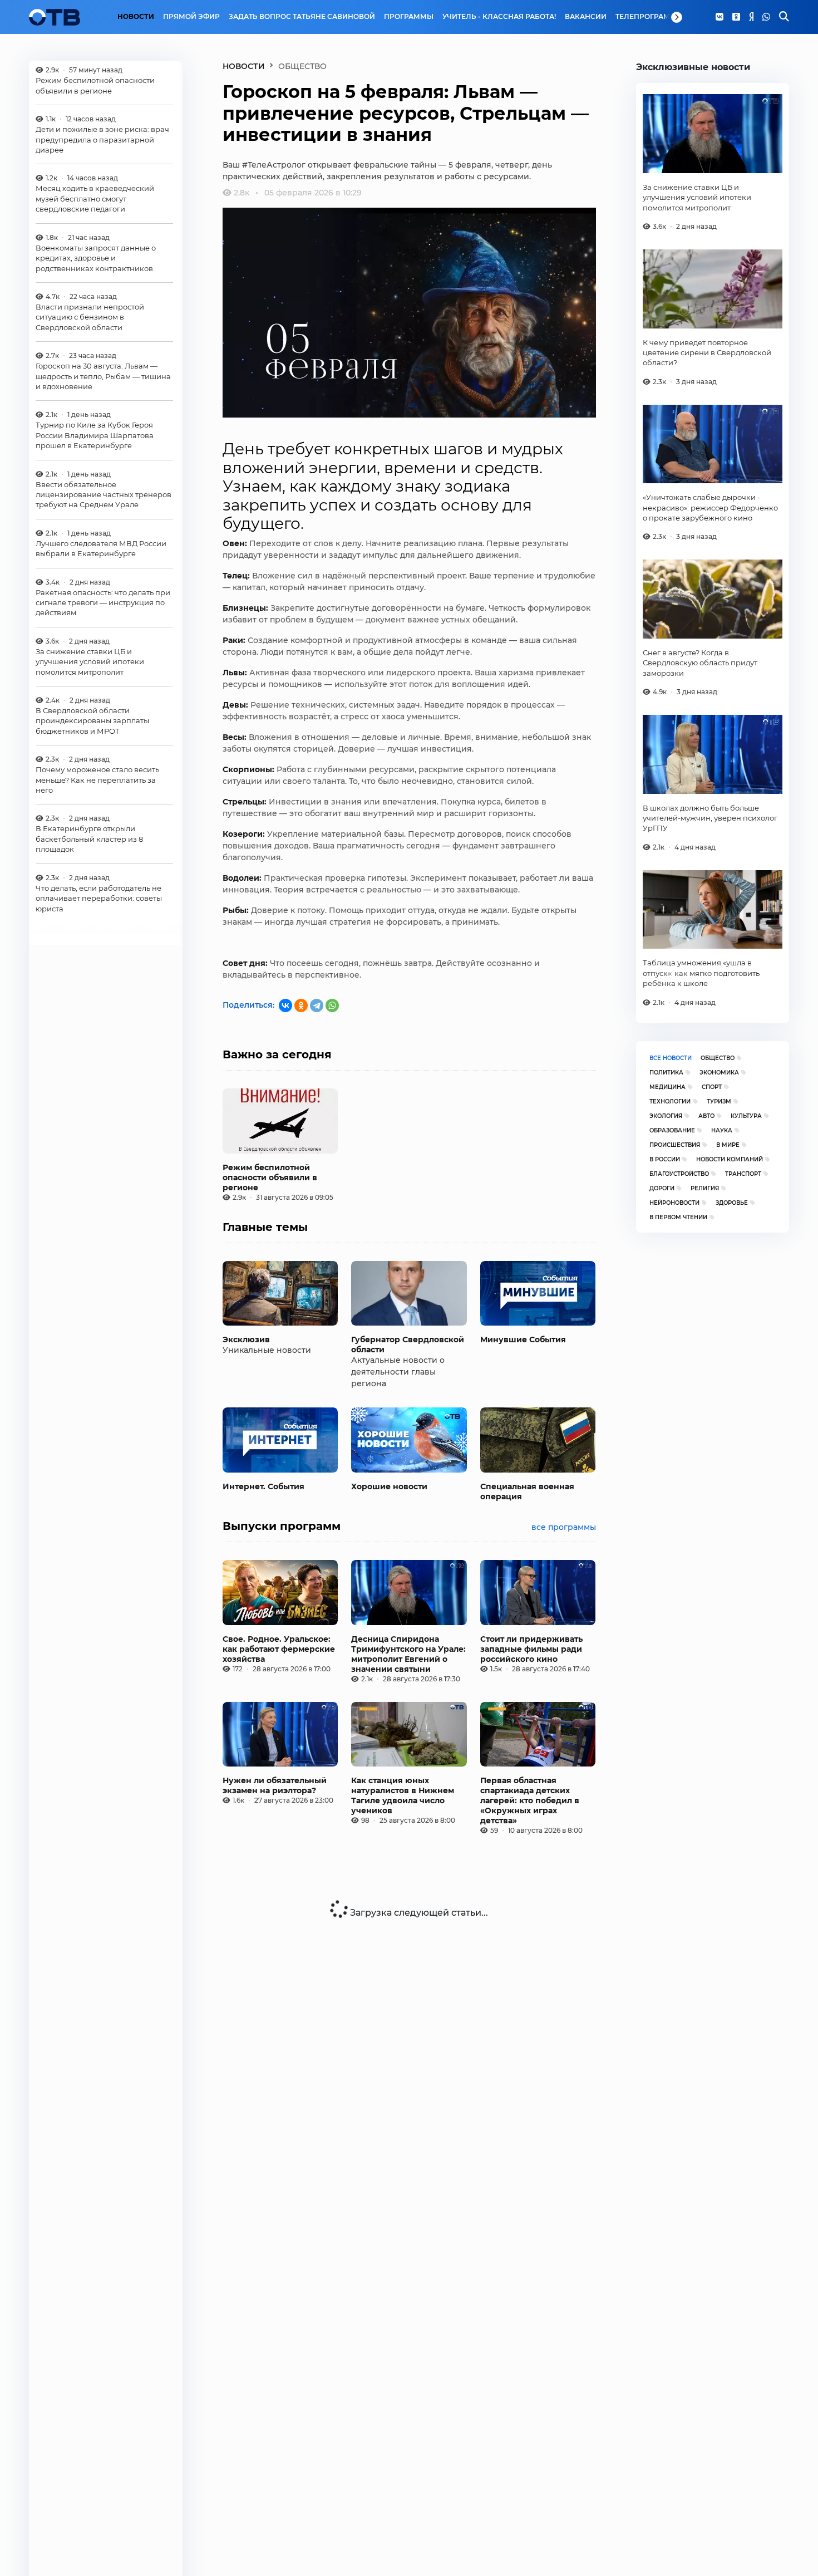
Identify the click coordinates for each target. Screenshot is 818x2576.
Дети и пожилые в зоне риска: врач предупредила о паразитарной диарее (102, 139)
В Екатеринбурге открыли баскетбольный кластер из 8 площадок (89, 839)
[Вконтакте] (720, 17)
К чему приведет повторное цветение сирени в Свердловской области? (707, 353)
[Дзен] (751, 17)
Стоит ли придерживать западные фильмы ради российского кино (531, 1649)
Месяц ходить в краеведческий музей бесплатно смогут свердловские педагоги (95, 198)
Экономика (719, 1073)
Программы (409, 17)
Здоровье (732, 1203)
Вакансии (586, 17)
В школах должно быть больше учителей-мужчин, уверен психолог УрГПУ (710, 818)
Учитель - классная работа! (499, 17)
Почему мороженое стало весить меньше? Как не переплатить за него (97, 780)
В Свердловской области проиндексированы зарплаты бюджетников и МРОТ (92, 721)
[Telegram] (317, 1005)
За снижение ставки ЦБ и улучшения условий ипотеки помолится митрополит (90, 662)
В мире (728, 1145)
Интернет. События (263, 1486)
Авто (706, 1116)
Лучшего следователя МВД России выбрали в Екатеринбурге (101, 548)
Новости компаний (730, 1159)
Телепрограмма (649, 17)
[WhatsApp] (766, 17)
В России (665, 1159)
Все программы (564, 1527)
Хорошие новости (389, 1486)
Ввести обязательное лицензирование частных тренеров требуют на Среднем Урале (104, 495)
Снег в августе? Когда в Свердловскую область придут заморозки (700, 663)
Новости (136, 17)
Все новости (671, 1058)
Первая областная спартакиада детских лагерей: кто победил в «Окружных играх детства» (530, 1800)
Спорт (712, 1087)
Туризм (719, 1101)
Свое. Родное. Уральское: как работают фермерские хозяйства (279, 1649)
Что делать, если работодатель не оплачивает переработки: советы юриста (99, 898)
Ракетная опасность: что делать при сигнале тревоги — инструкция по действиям (103, 603)
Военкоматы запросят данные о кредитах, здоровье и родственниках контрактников (96, 258)
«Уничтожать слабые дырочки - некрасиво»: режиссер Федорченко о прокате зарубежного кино (710, 507)
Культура (746, 1116)
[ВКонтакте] (285, 1005)
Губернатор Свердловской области (408, 1345)
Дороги (662, 1188)
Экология (666, 1116)
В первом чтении (678, 1217)
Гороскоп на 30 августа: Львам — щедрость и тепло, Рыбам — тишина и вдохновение (103, 376)
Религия (705, 1188)
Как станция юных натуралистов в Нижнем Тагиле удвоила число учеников (403, 1795)
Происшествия (675, 1145)
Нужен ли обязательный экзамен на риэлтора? (275, 1785)
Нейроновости (674, 1203)
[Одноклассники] (736, 17)
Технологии (670, 1101)
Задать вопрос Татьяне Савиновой (302, 17)
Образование (672, 1130)
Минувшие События (523, 1339)
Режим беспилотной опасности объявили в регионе (95, 85)
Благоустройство (679, 1174)
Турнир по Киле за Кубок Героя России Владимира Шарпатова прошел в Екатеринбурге (95, 435)
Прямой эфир (191, 17)
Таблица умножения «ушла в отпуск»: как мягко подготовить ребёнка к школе (701, 973)
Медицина (667, 1087)
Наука (722, 1130)
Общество (718, 1058)
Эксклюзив (246, 1339)
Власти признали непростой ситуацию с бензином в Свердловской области (90, 317)
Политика (666, 1073)
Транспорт (743, 1174)
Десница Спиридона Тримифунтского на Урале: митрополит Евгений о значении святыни (408, 1654)
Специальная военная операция (527, 1491)
